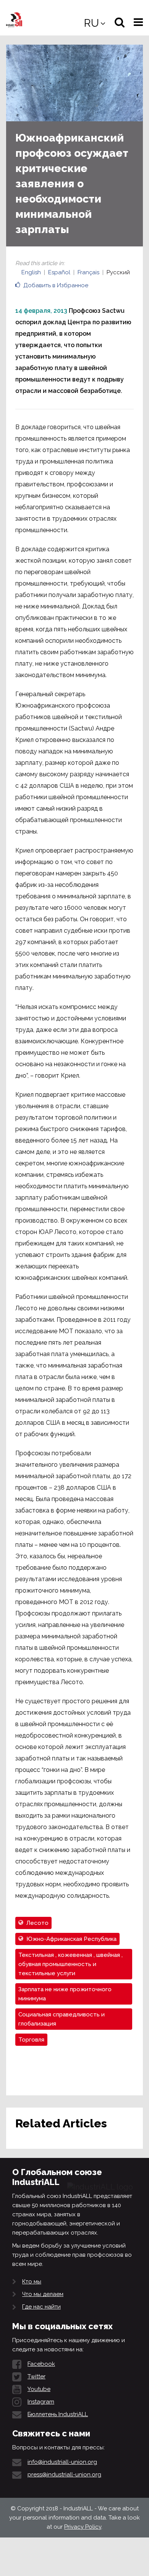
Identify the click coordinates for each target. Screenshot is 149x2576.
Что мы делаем (43, 2294)
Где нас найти (41, 2307)
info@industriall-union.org (62, 2462)
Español (59, 272)
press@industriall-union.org (64, 2475)
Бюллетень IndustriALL (58, 2414)
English (31, 272)
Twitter (36, 2376)
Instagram (41, 2402)
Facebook (41, 2364)
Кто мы (32, 2282)
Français (88, 272)
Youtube (39, 2389)
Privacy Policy (83, 2527)
